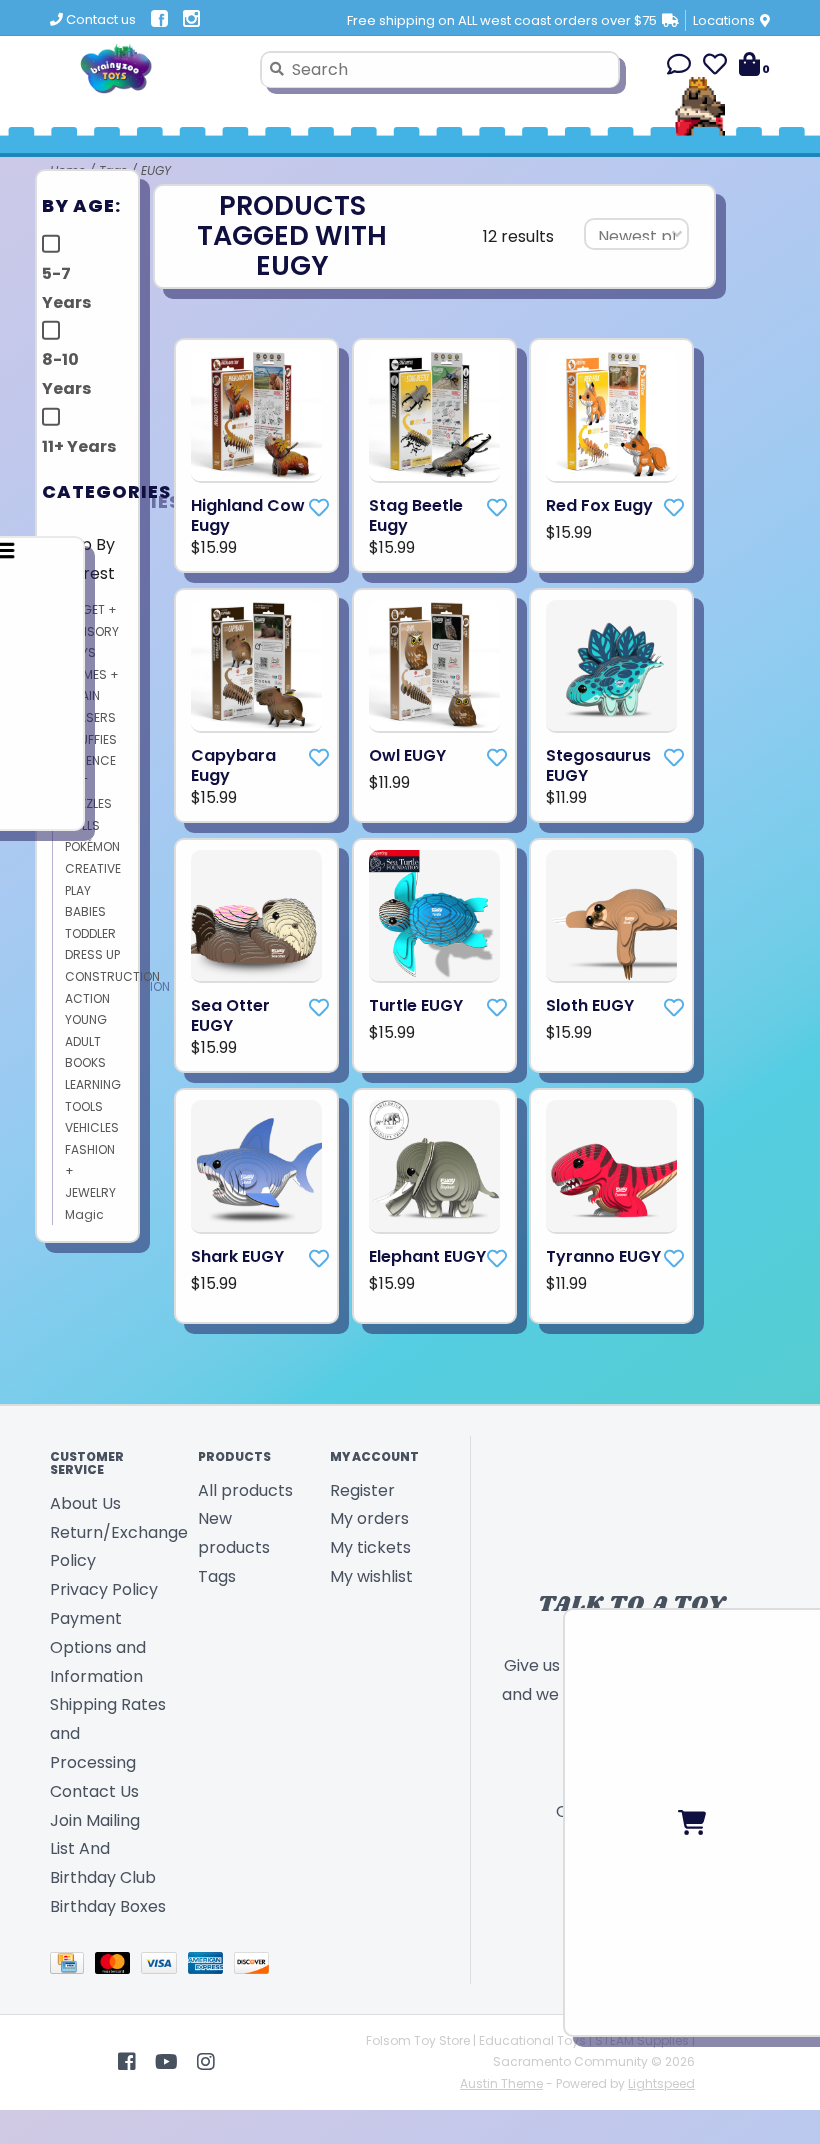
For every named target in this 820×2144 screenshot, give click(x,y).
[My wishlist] (715, 67)
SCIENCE (90, 760)
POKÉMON (92, 846)
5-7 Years (66, 288)
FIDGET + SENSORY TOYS (92, 631)
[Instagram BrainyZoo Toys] (206, 2062)
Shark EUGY (237, 1257)
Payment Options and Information (98, 1647)
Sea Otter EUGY (230, 1016)
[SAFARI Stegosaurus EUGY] (611, 666)
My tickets (370, 1547)
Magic (84, 1214)
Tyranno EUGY (603, 1257)
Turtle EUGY (416, 1006)
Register (362, 1490)
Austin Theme (501, 2083)
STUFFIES (91, 739)
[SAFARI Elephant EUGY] (434, 1166)
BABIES (85, 911)
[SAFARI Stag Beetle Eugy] (434, 416)
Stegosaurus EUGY (598, 766)
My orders (369, 1518)
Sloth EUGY (590, 1006)
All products (245, 1490)
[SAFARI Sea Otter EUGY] (256, 916)
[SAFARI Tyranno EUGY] (611, 1166)
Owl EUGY (407, 756)
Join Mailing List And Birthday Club (103, 1849)
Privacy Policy (104, 1589)
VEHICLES (92, 1127)
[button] (679, 67)
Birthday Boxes (108, 1906)
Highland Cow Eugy (248, 516)
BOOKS (85, 1062)
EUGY (156, 170)
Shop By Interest (83, 559)
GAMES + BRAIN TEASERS (92, 696)
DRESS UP (92, 954)
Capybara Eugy (233, 766)
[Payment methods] (72, 1966)
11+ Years (79, 446)
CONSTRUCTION (112, 976)
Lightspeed (661, 2083)
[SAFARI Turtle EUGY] (434, 916)
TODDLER (90, 933)
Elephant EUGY (427, 1257)
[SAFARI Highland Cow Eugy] (256, 416)
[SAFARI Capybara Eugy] (256, 666)
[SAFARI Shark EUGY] (256, 1166)
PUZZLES (88, 803)
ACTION (87, 998)
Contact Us (94, 1791)
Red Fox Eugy (599, 506)
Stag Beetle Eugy (416, 516)
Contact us (99, 19)
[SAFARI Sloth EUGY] (611, 916)
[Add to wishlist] (319, 508)
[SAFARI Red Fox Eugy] (611, 416)
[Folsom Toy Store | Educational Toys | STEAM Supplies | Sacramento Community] (147, 69)
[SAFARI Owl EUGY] (434, 666)
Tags (217, 1576)
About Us (85, 1503)
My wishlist (371, 1576)
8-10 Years (66, 374)
